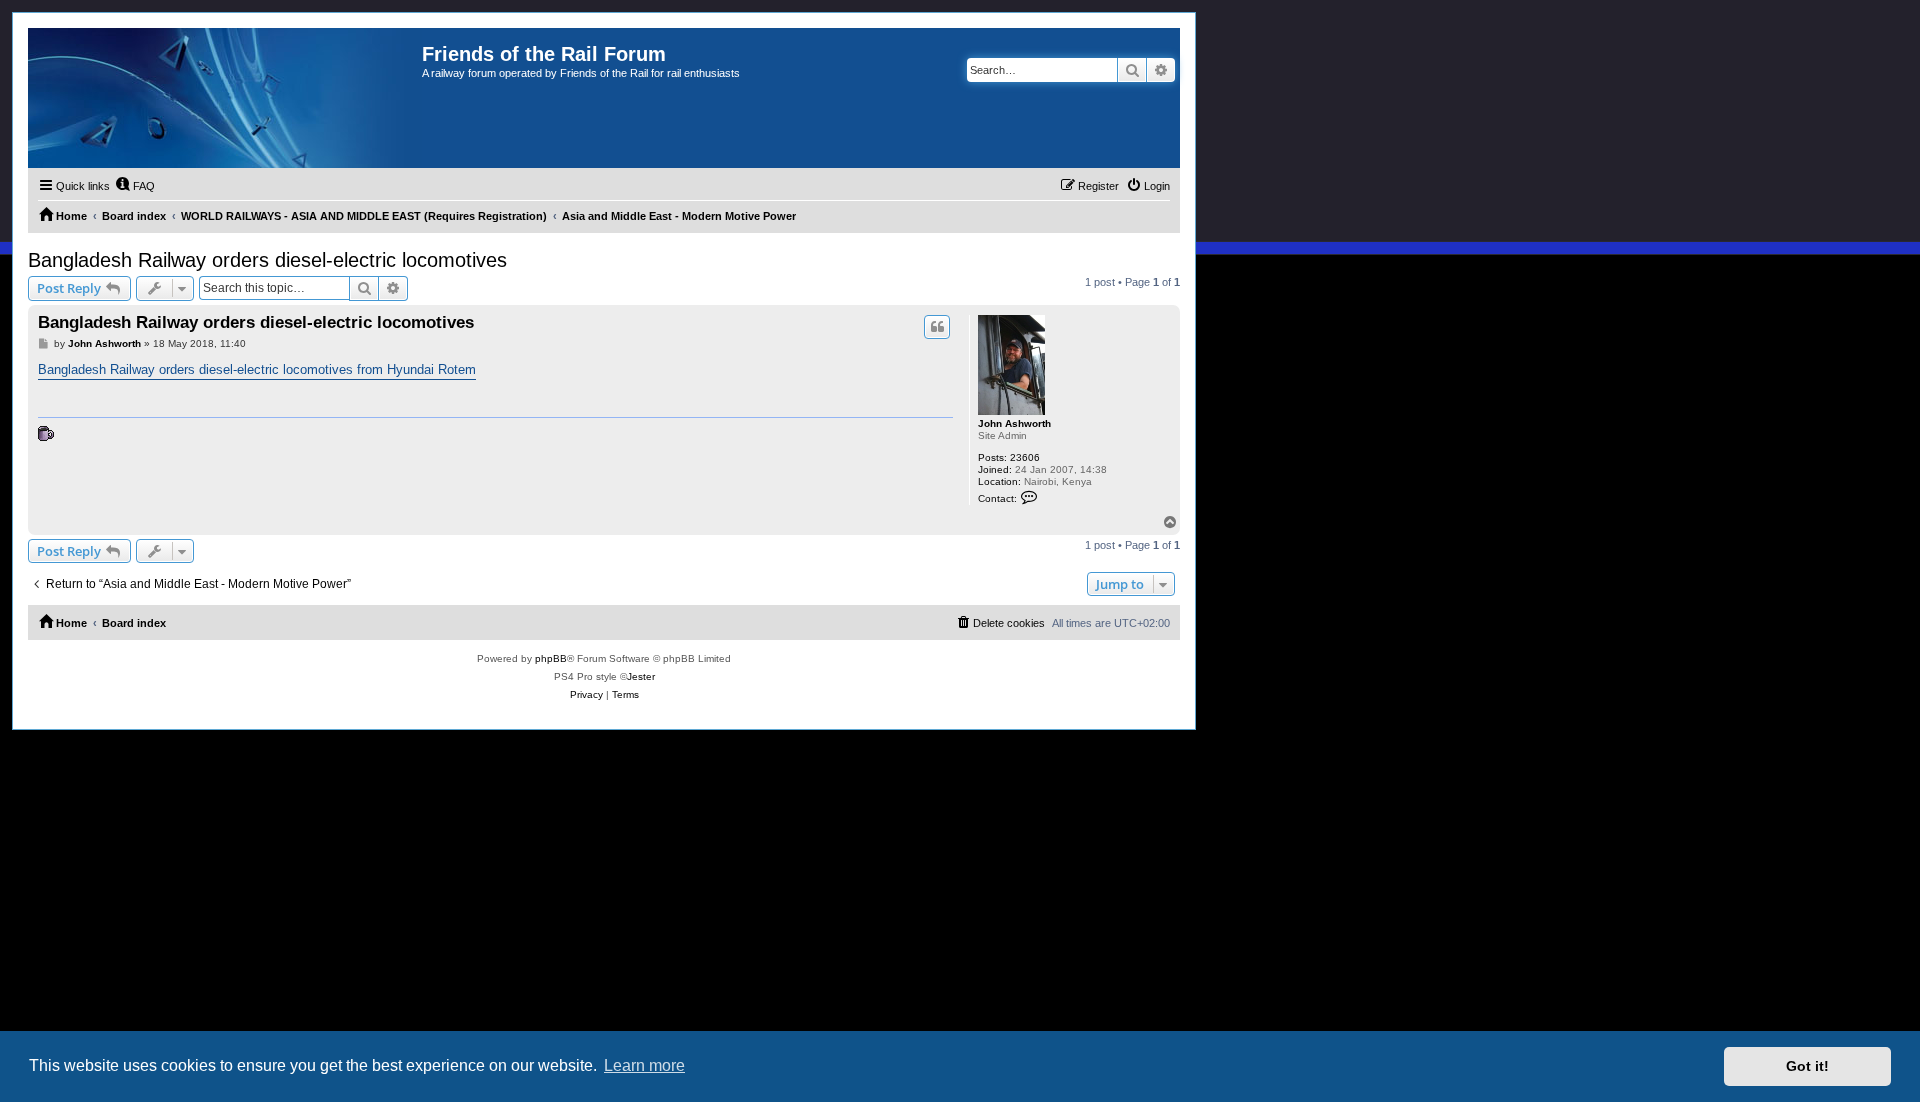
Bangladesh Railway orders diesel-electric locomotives (267, 260)
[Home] (225, 98)
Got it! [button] (1807, 1066)
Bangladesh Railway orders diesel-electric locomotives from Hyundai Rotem (257, 369)
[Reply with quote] (937, 327)
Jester (641, 676)
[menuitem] (135, 186)
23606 (1025, 457)
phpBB (551, 658)
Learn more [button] (644, 1065)
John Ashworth (1014, 423)
